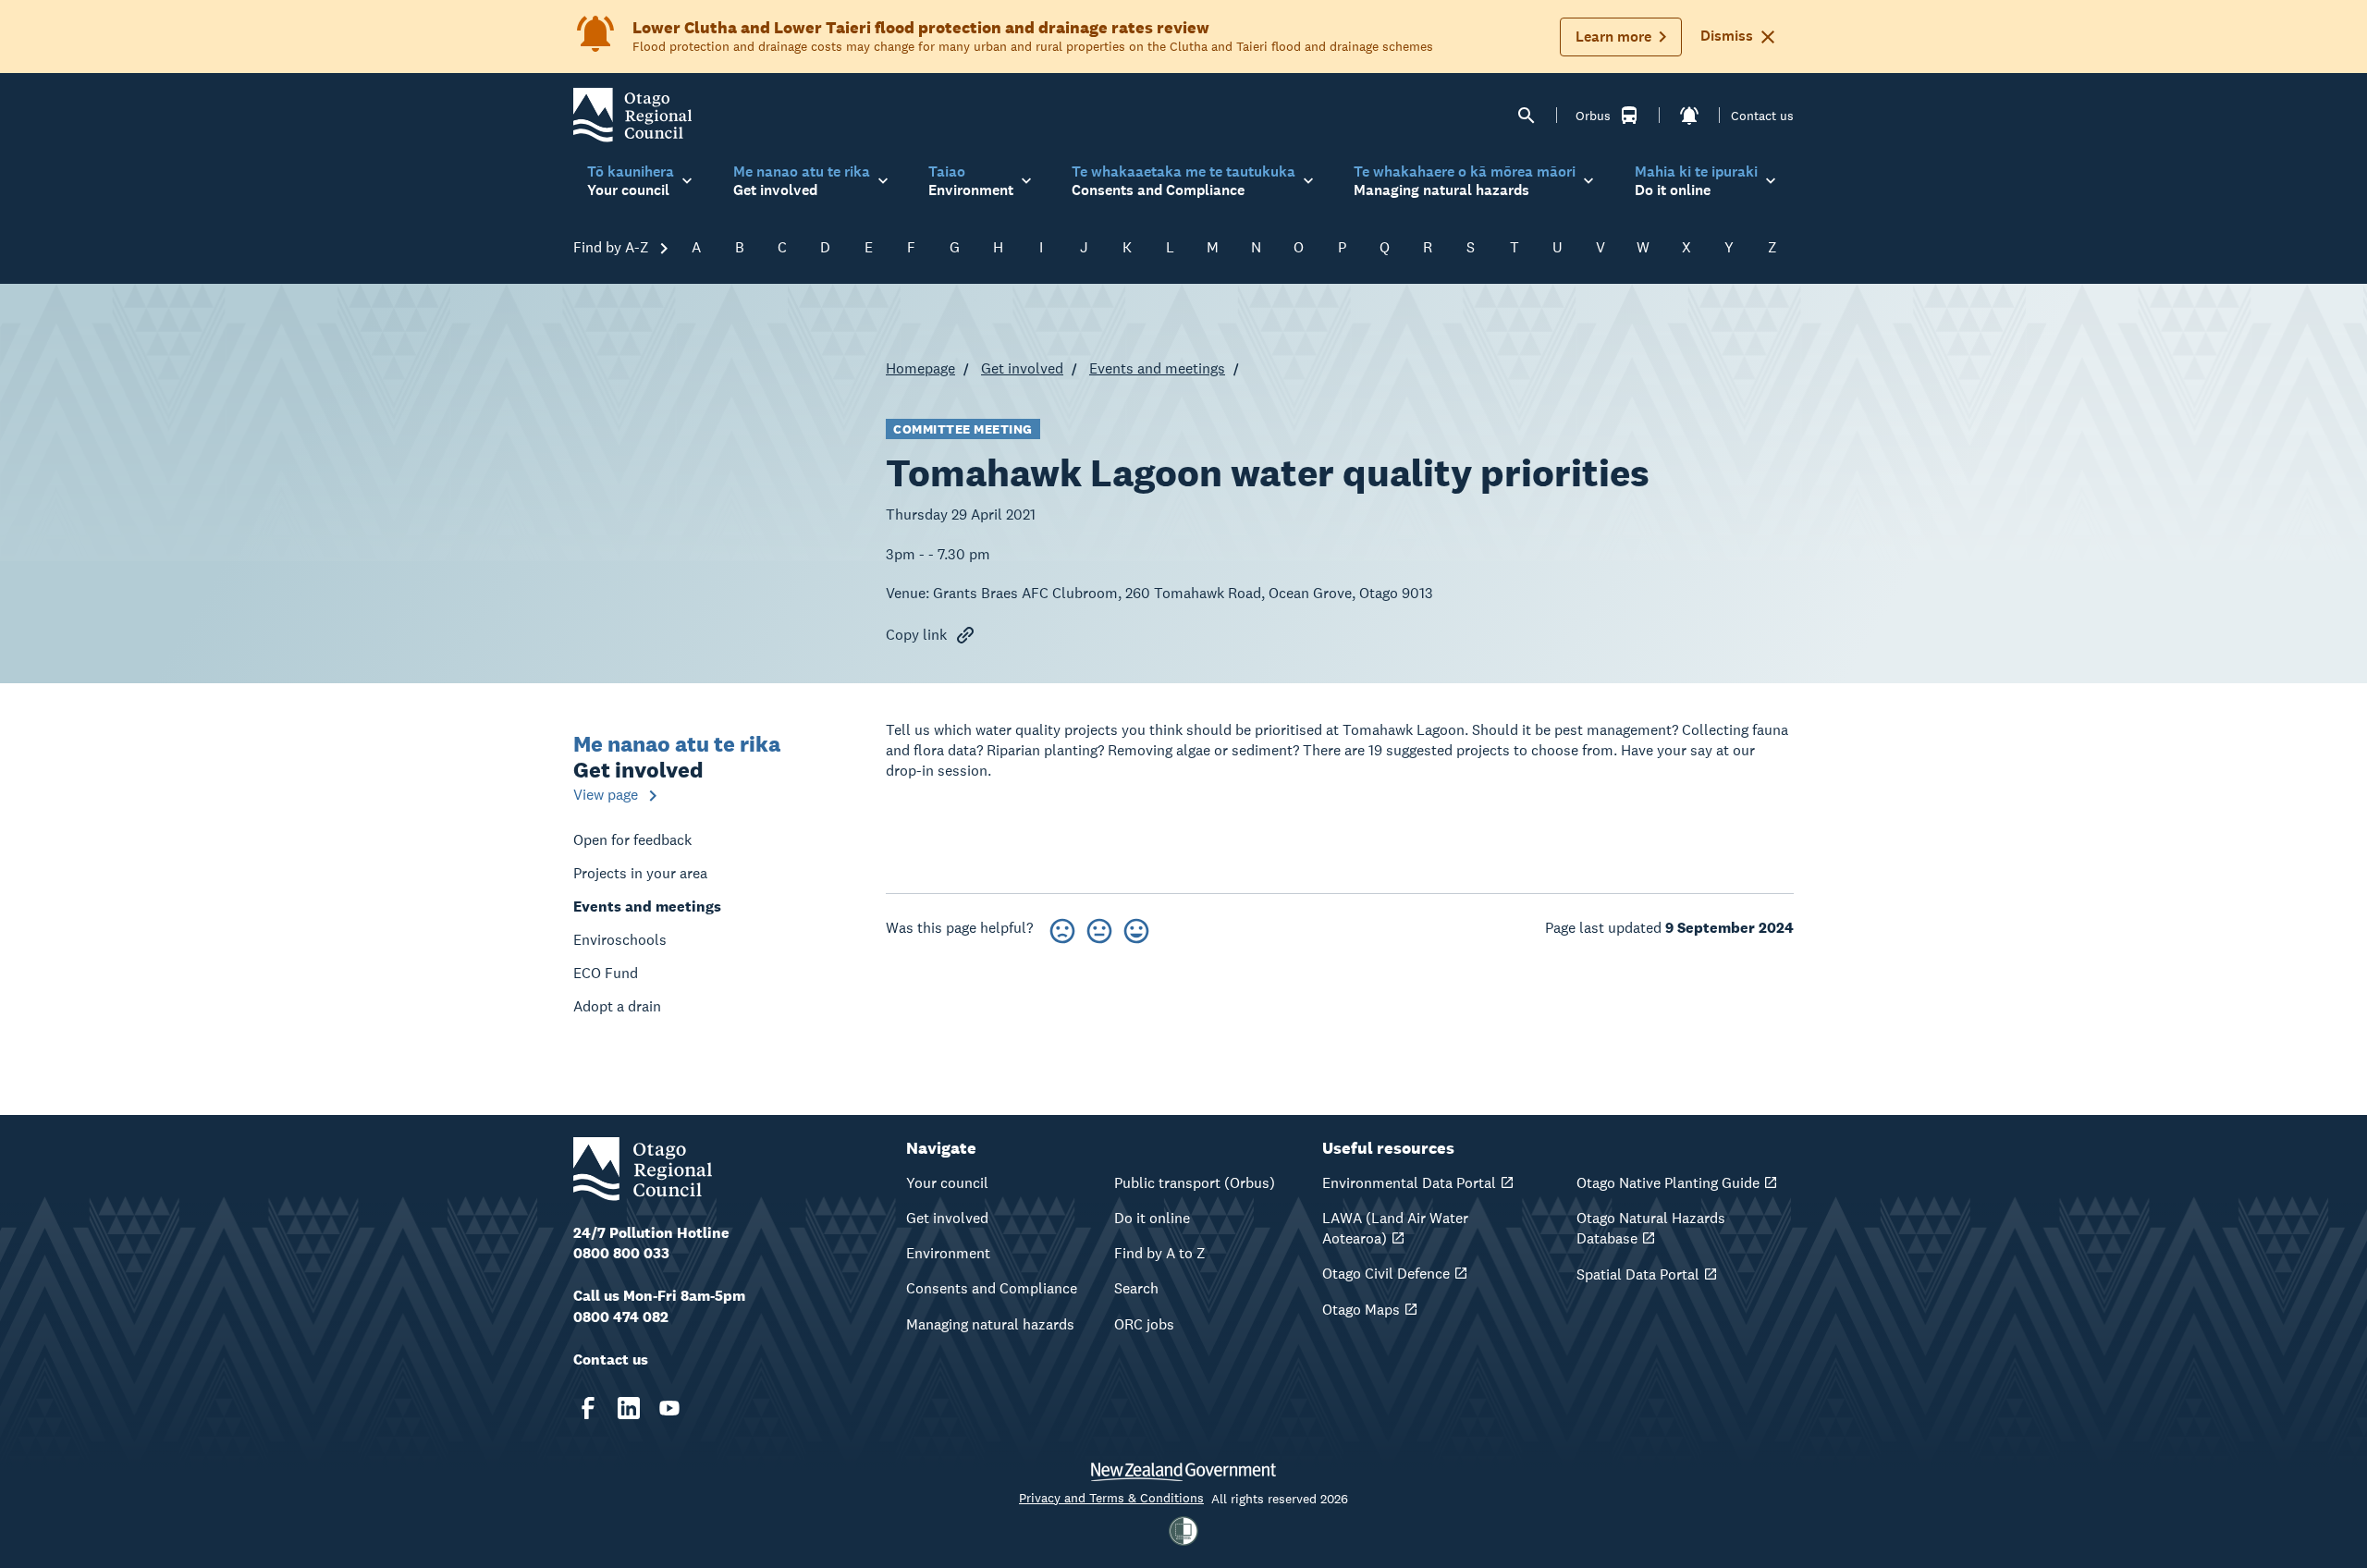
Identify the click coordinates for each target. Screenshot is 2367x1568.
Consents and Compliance (992, 1288)
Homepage (920, 368)
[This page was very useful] (1136, 928)
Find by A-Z (613, 247)
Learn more (1613, 37)
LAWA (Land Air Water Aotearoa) (1395, 1228)
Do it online (1152, 1218)
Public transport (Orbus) (1195, 1183)
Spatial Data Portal (1638, 1274)
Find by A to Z (1160, 1253)
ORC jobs (1144, 1324)
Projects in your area (640, 873)
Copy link (916, 635)
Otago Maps (1361, 1310)
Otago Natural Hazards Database (1651, 1228)
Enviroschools (620, 940)
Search (1136, 1288)
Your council (947, 1183)
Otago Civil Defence (1386, 1274)
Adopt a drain (617, 1006)
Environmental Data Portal (1409, 1183)
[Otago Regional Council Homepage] (632, 114)
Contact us (1762, 116)
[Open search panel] (1527, 116)
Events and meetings (1157, 368)
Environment (948, 1253)
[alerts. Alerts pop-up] (1689, 116)
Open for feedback (632, 840)
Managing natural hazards (990, 1324)
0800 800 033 (621, 1253)
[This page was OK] (1099, 928)
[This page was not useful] (1062, 928)
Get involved (1022, 368)
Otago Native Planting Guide (1668, 1183)
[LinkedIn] (629, 1408)
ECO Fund (606, 973)
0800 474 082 (621, 1317)
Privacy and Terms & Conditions (1111, 1498)
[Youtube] (669, 1408)
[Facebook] (588, 1408)
